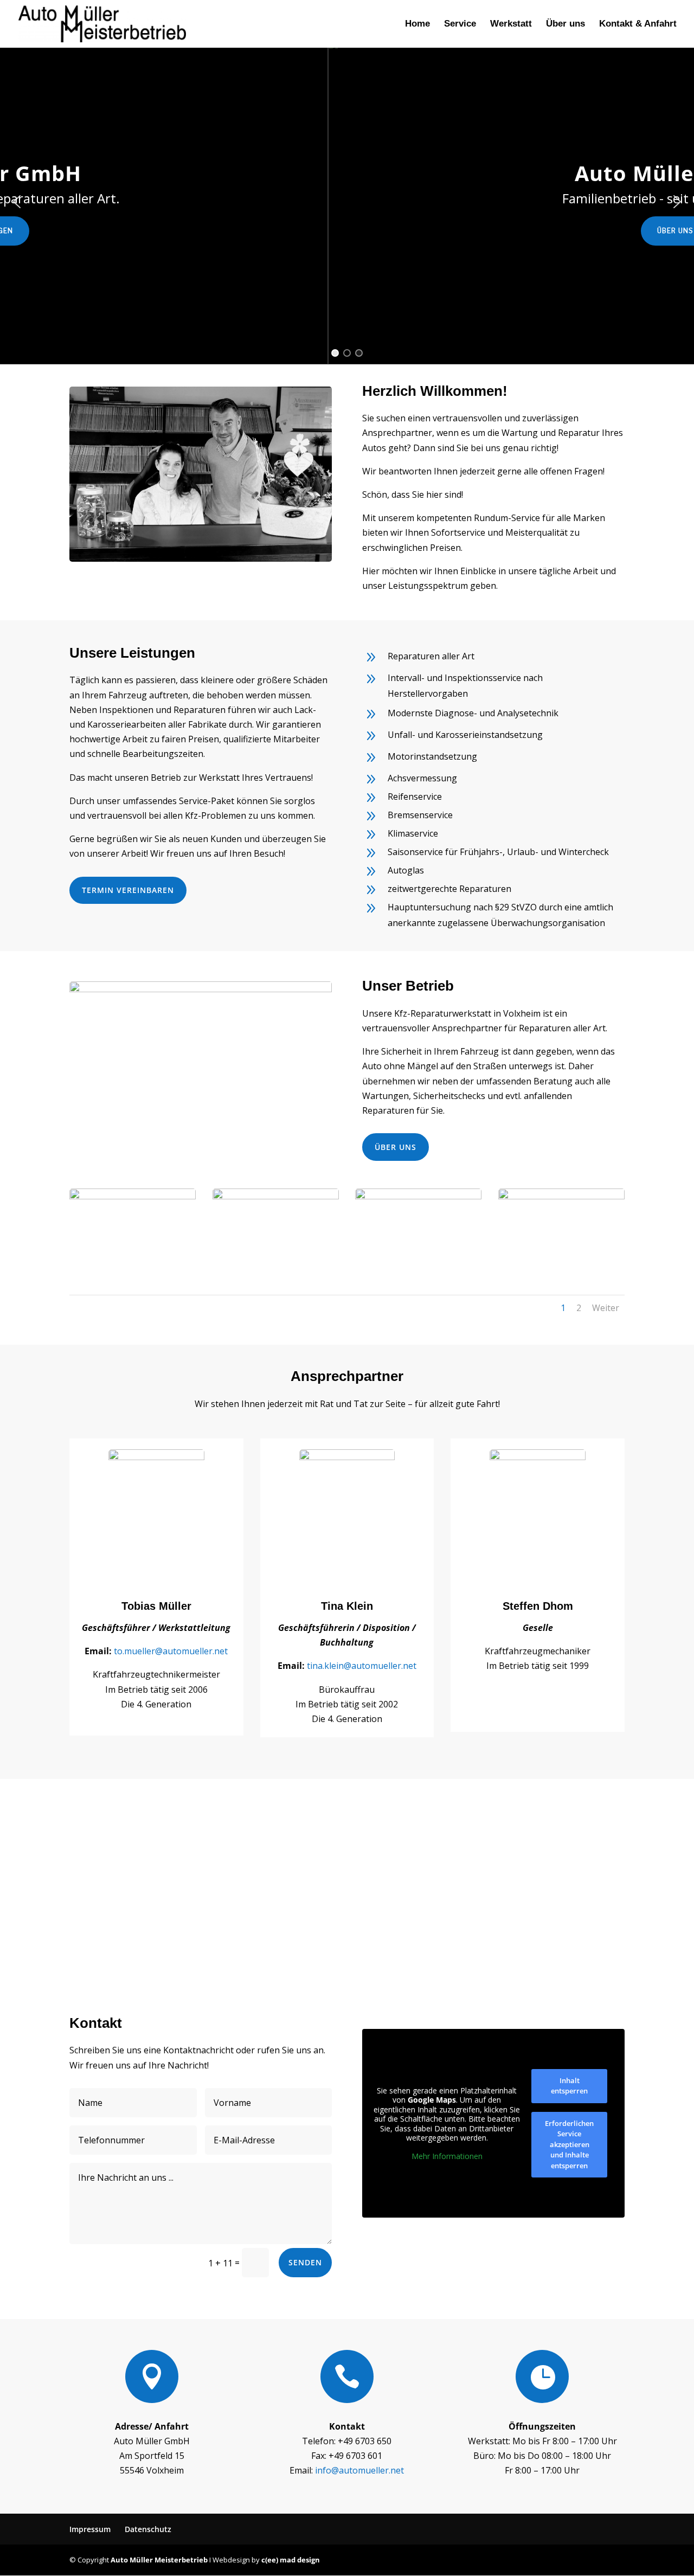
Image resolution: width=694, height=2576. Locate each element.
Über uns (566, 24)
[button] (17, 202)
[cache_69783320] (561, 1196)
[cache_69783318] (276, 1196)
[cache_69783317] (133, 1196)
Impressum (90, 2529)
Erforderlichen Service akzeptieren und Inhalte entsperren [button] (569, 2144)
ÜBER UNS (396, 1147)
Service (460, 24)
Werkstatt (511, 24)
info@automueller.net (359, 2470)
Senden (305, 2262)
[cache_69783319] (418, 1196)
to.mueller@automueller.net (171, 1651)
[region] (347, 202)
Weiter (606, 1308)
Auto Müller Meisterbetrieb (159, 2560)
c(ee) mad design (291, 2560)
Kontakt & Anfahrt (638, 24)
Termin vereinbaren (128, 890)
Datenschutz (148, 2529)
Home (417, 24)
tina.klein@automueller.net (362, 1666)
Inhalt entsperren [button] (569, 2086)
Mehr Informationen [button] (447, 2156)
